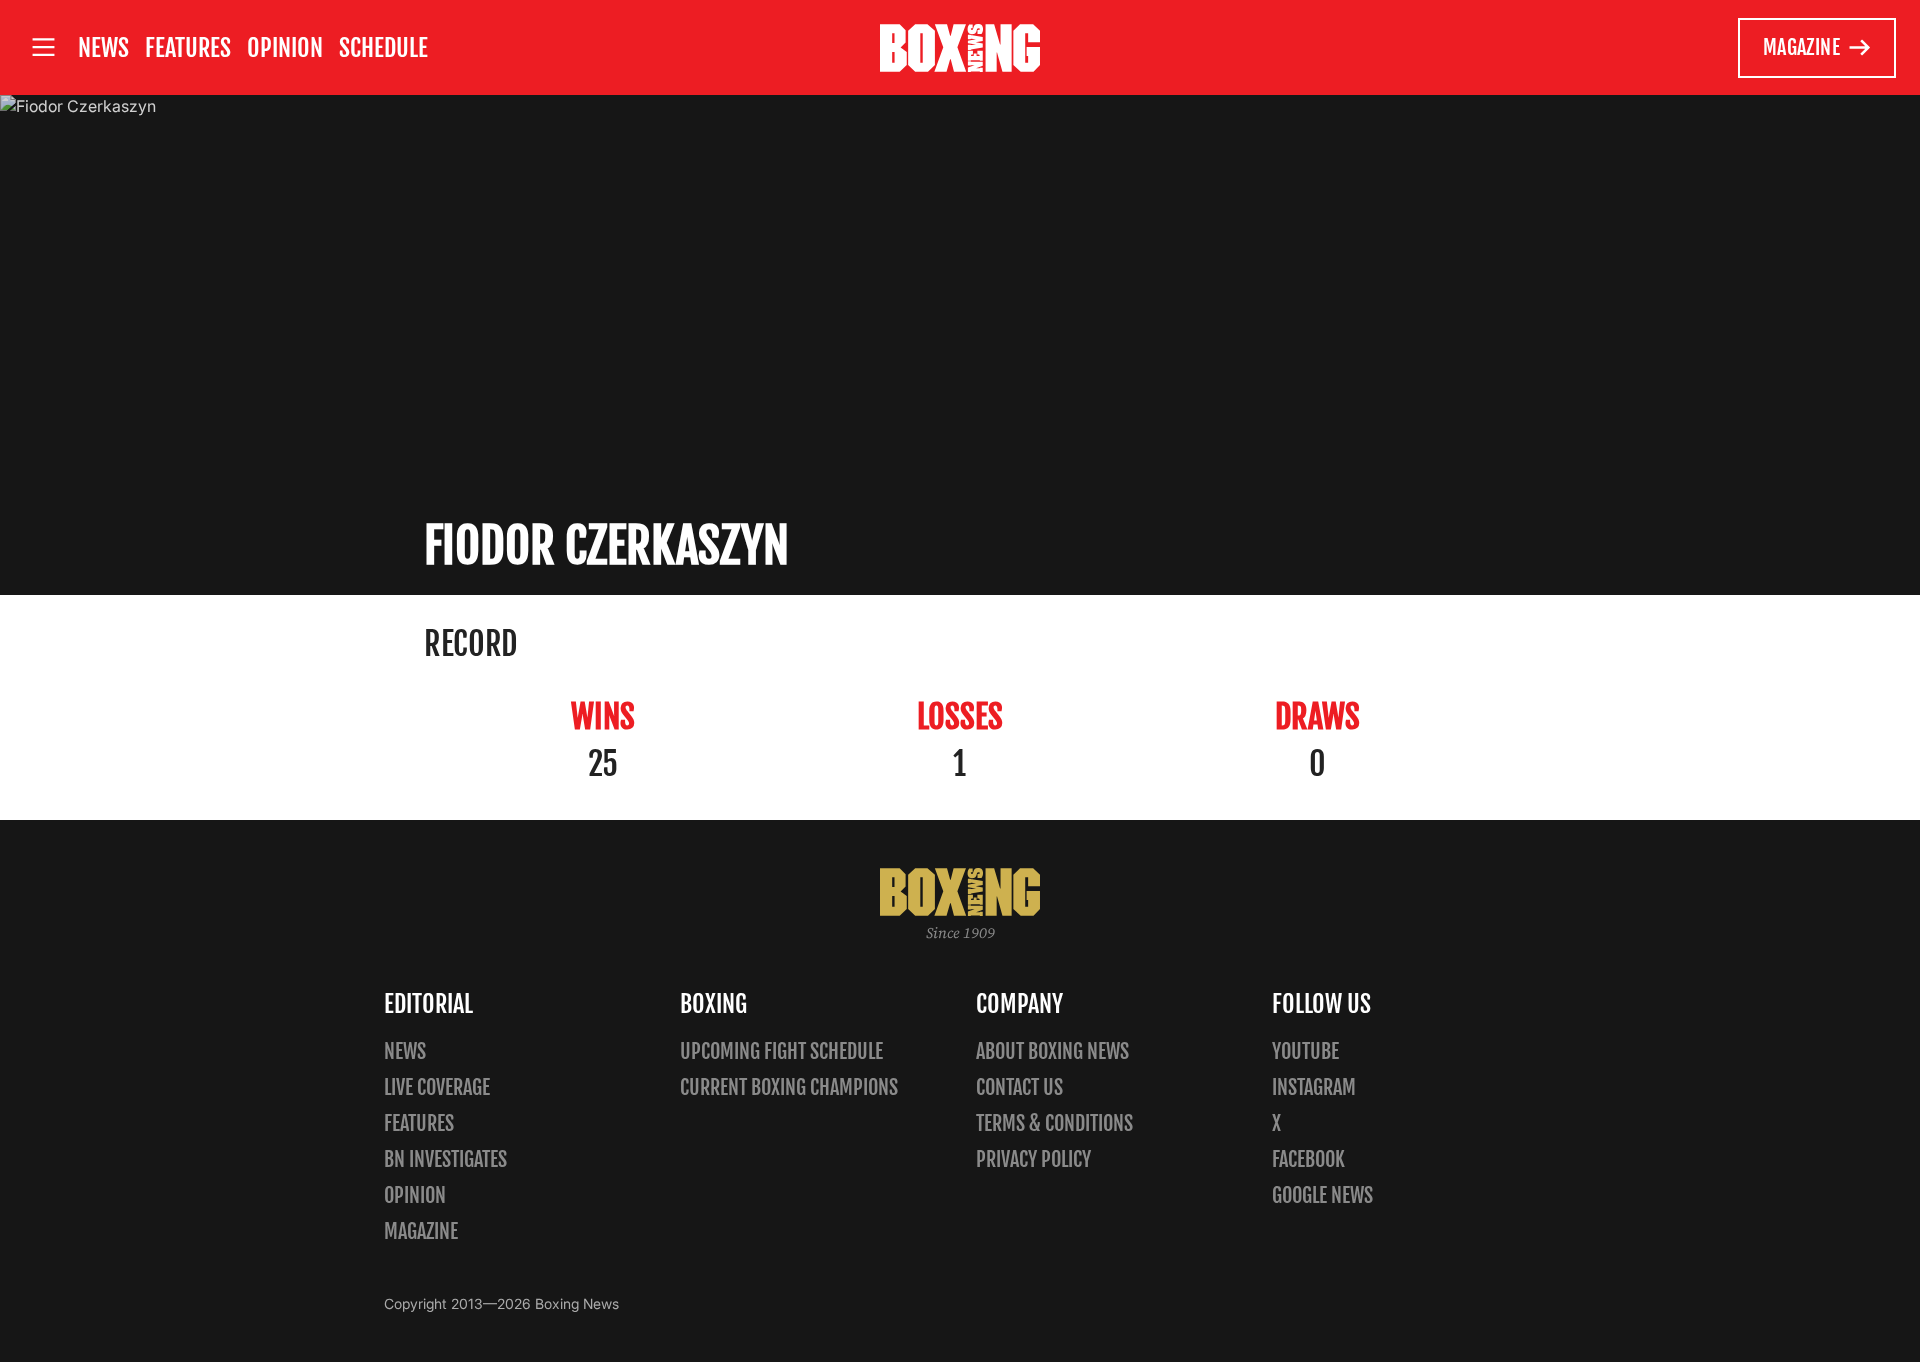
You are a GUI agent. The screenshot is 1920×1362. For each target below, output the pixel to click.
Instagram (1314, 1087)
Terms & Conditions (1054, 1123)
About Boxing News (1052, 1051)
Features (188, 48)
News (103, 48)
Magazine (1801, 47)
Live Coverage (437, 1087)
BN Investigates (445, 1159)
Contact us (1019, 1087)
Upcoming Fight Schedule (781, 1051)
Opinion (285, 48)
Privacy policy (1033, 1159)
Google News (1322, 1195)
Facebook (1308, 1159)
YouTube (1305, 1051)
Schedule (383, 48)
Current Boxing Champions (789, 1087)
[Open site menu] (43, 47)
